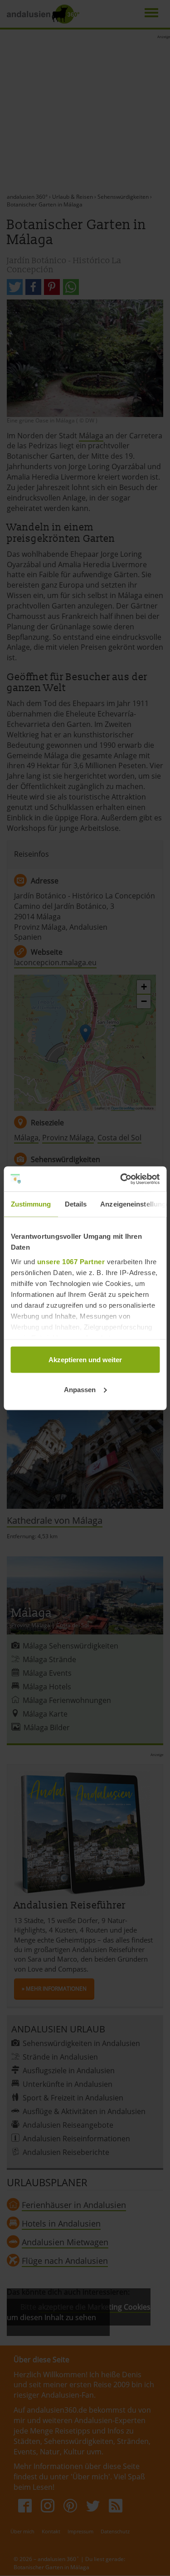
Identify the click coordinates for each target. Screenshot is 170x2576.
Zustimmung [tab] (31, 1204)
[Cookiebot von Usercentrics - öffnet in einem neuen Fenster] (121, 1179)
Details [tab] (75, 1204)
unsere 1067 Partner (71, 1261)
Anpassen (80, 1389)
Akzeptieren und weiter (85, 1360)
